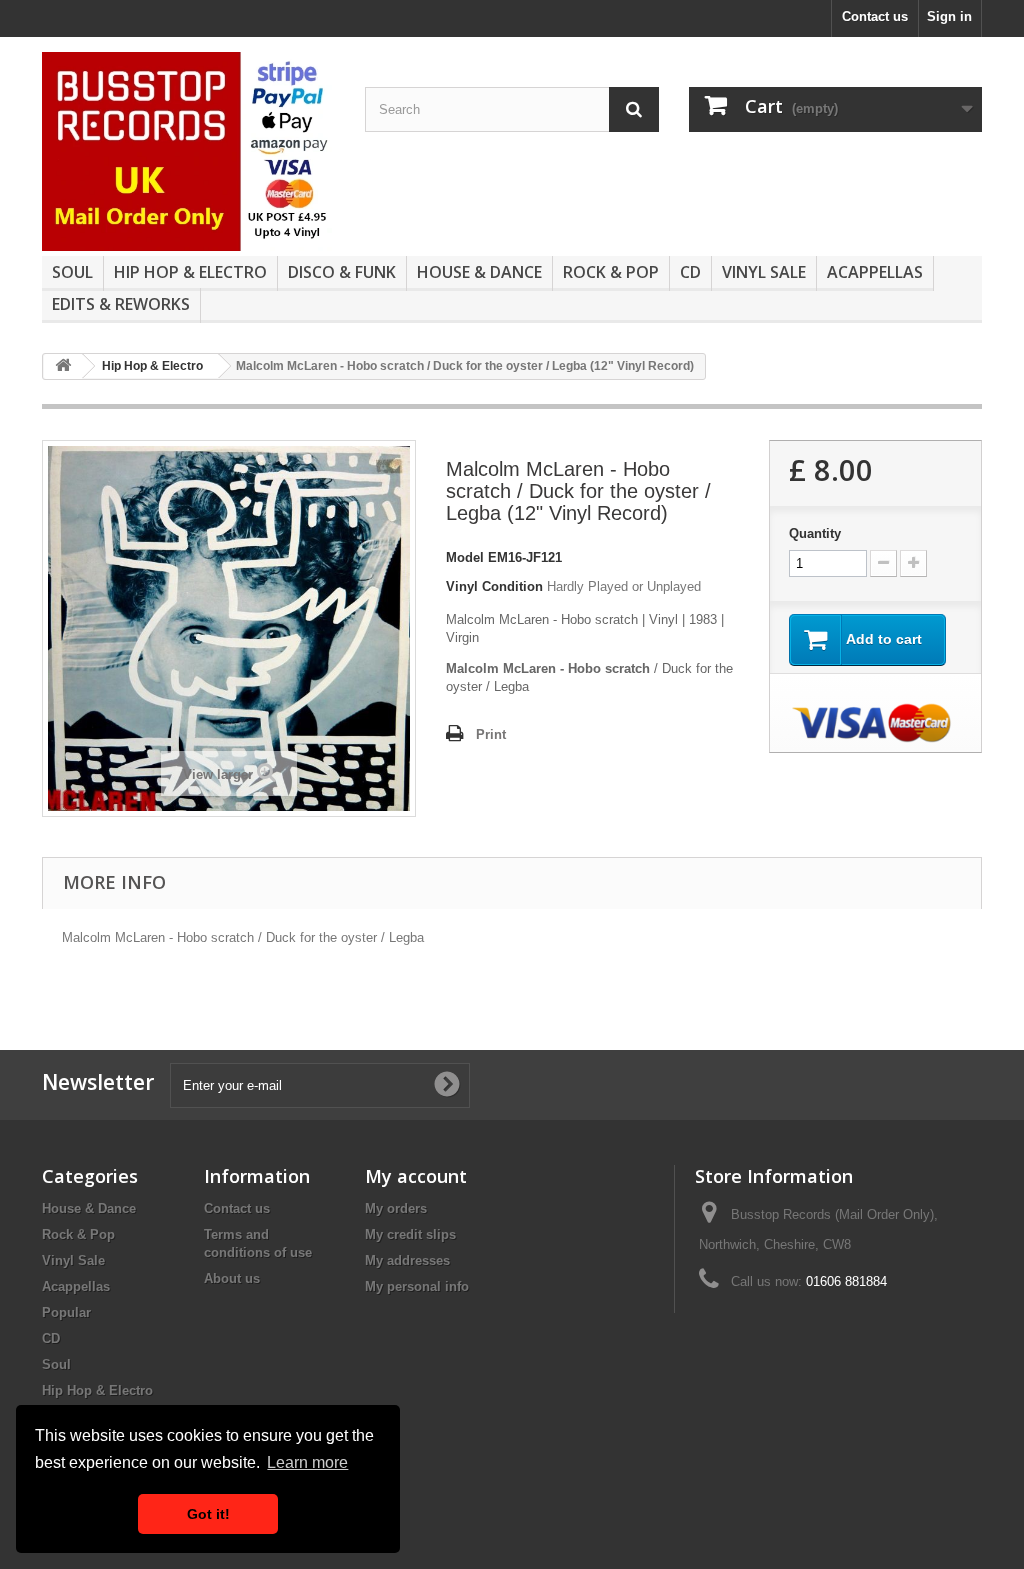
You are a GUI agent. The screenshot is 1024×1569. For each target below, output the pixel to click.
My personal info (417, 1286)
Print (491, 734)
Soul (72, 272)
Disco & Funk (342, 272)
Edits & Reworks (121, 304)
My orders (396, 1208)
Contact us (875, 16)
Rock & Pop (611, 272)
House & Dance (479, 272)
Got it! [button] (208, 1514)
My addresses (407, 1260)
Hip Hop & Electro (190, 272)
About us (232, 1278)
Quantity (815, 533)
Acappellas (875, 272)
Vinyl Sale (764, 272)
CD (690, 272)
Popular (66, 1312)
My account (416, 1176)
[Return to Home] (63, 366)
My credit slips (410, 1234)
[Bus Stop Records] (188, 151)
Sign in (949, 16)
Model (465, 557)
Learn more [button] (307, 1462)
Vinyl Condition (494, 586)
